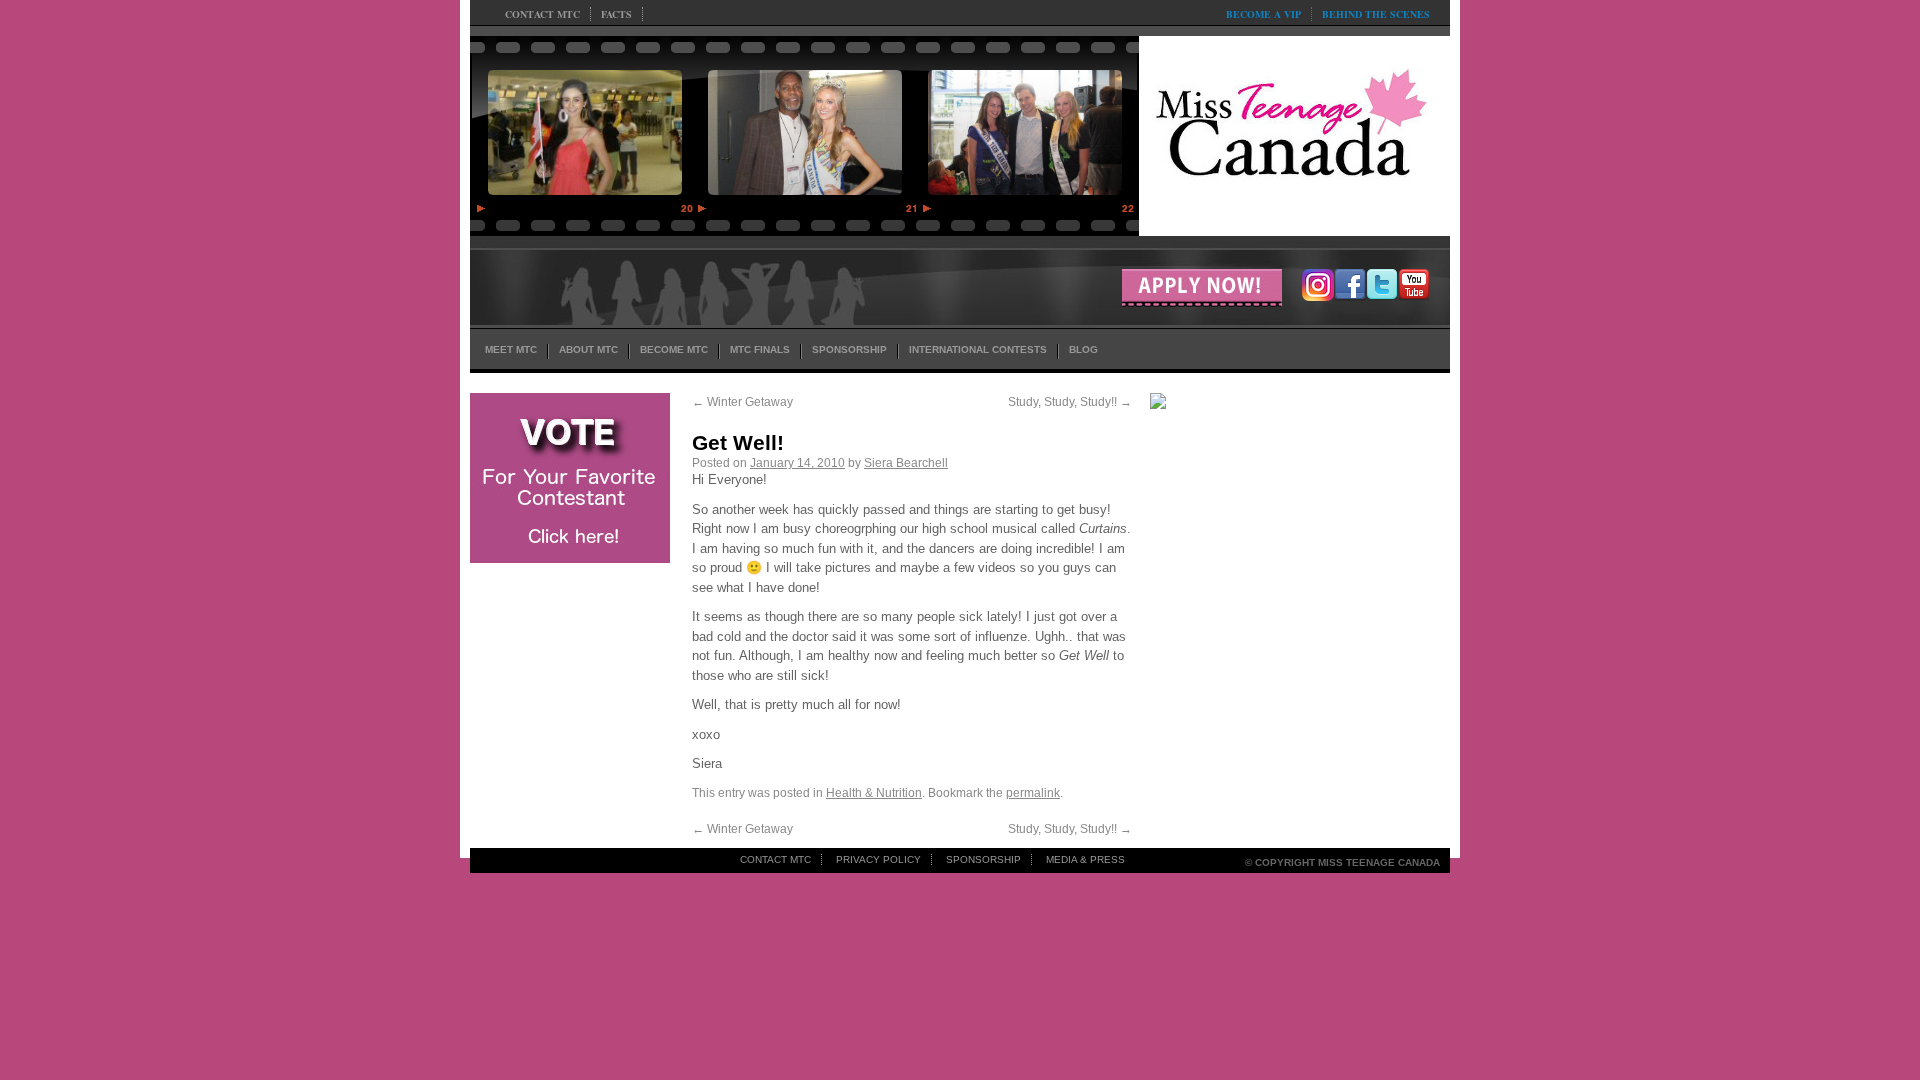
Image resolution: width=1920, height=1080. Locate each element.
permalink (1033, 793)
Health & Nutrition (874, 793)
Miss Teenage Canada (1294, 131)
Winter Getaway (742, 402)
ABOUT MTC (588, 349)
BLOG (1083, 349)
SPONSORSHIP (849, 349)
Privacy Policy (878, 859)
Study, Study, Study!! (1070, 402)
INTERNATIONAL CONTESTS (978, 349)
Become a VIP (1263, 14)
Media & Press (1085, 859)
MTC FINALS (760, 349)
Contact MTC (542, 14)
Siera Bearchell (906, 463)
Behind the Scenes (1376, 14)
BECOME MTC (674, 349)
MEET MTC (511, 349)
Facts (616, 14)
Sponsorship (983, 859)
